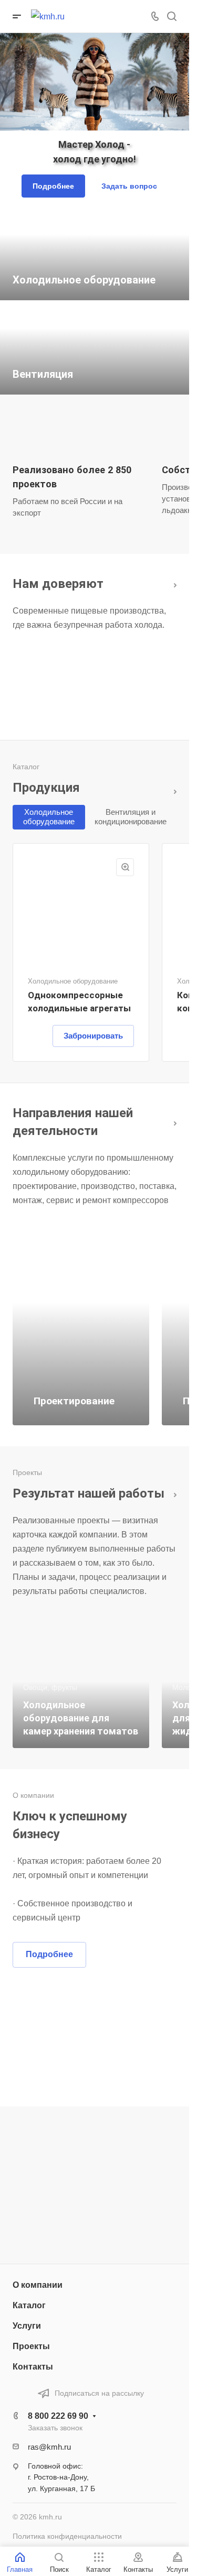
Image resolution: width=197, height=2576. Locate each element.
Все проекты (172, 1493)
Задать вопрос (129, 186)
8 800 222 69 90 (58, 2416)
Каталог (172, 792)
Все (172, 583)
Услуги (27, 2326)
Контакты (33, 2367)
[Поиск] (172, 17)
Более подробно (172, 1122)
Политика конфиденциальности (67, 2536)
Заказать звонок (55, 2428)
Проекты (31, 2346)
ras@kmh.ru (49, 2447)
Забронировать (93, 1036)
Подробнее (53, 186)
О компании (38, 2285)
